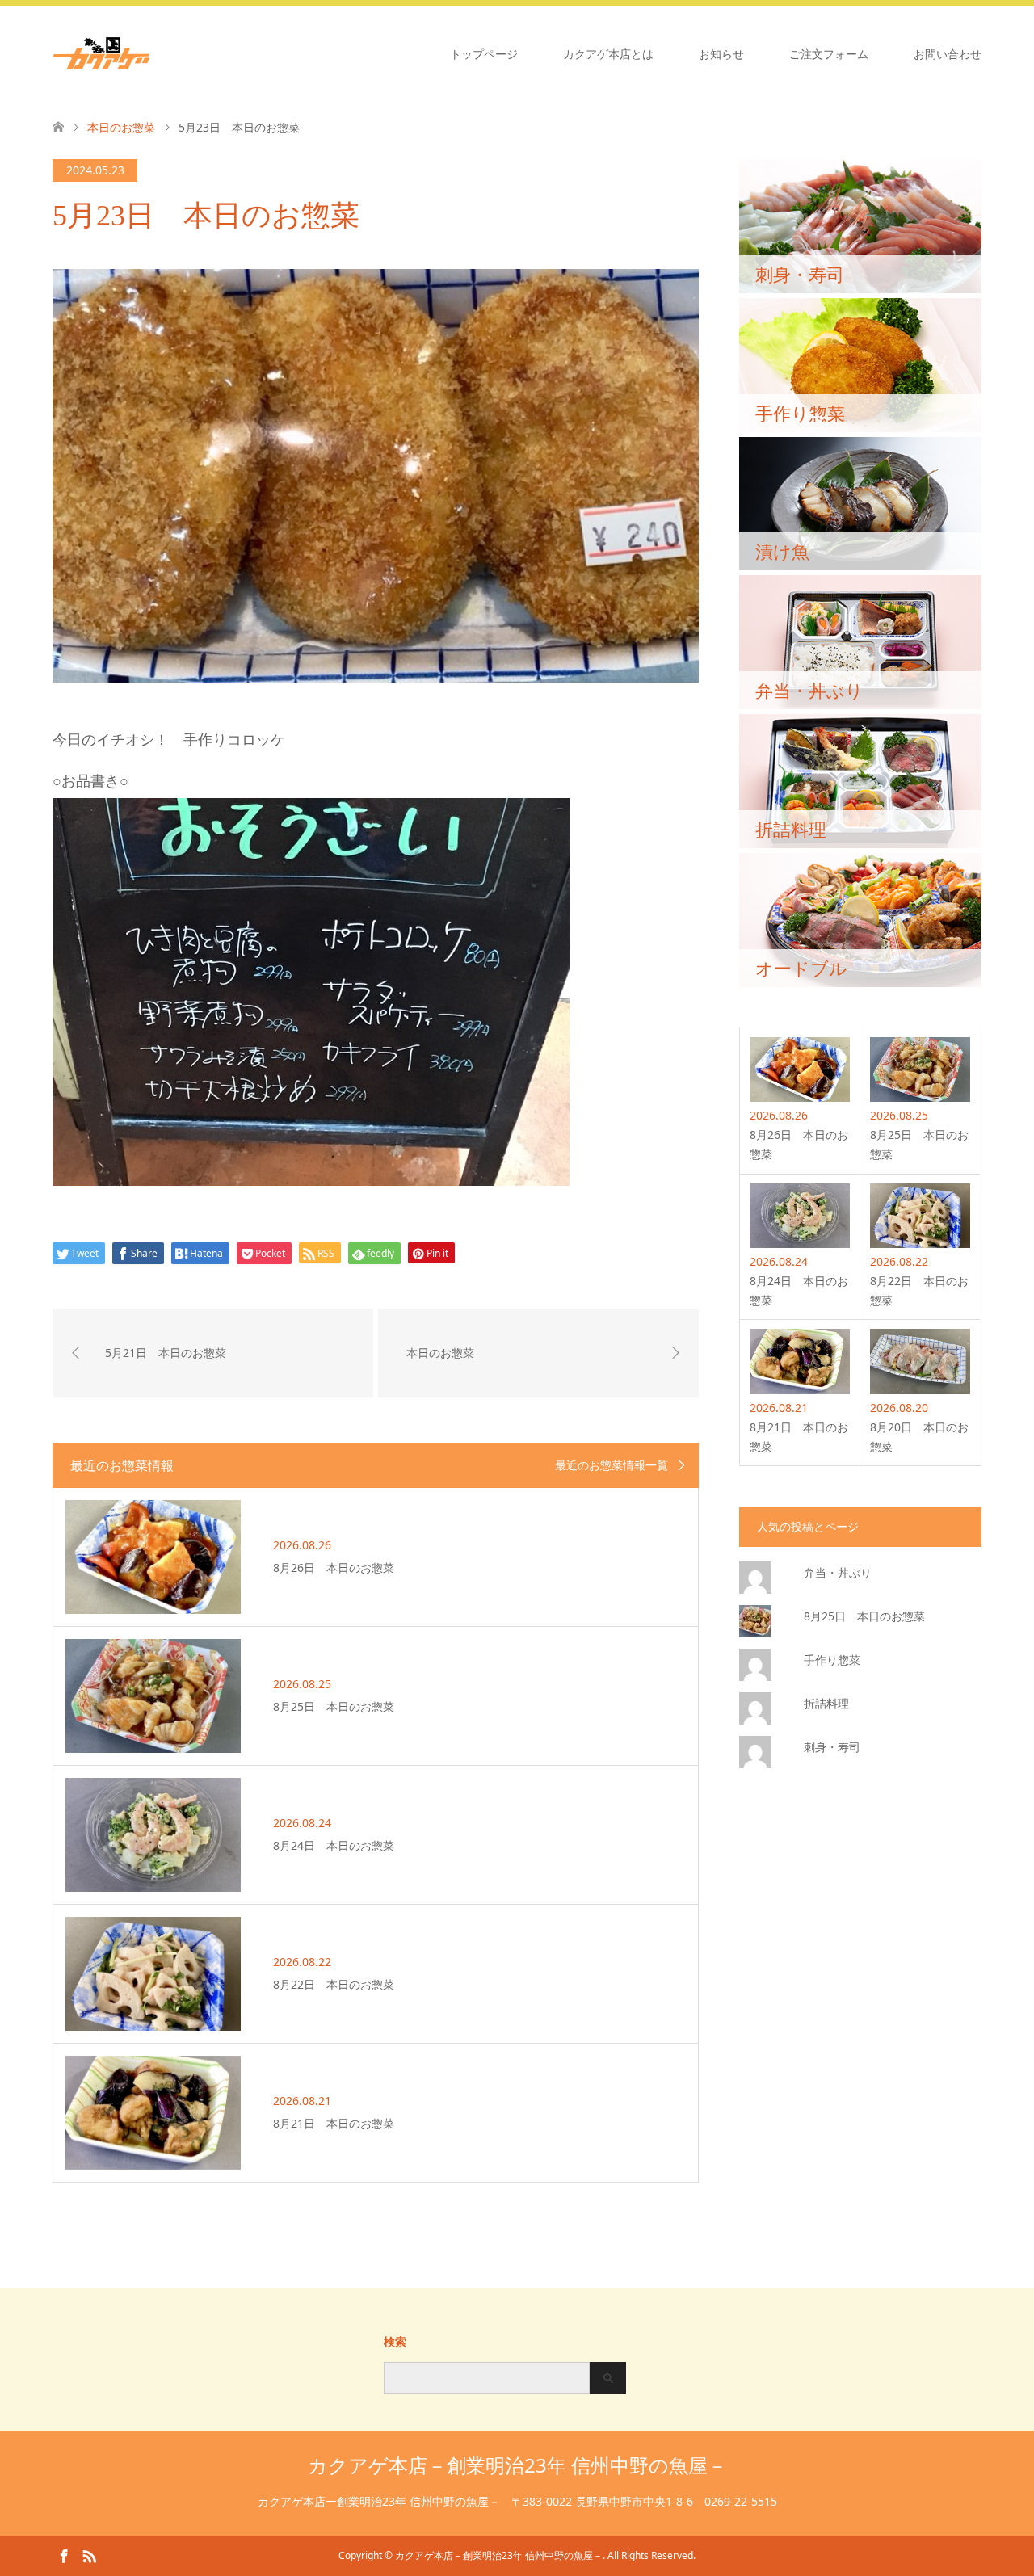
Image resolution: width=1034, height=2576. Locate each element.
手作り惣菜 (832, 1660)
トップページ (484, 54)
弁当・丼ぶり (838, 1572)
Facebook (64, 2555)
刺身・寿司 (832, 1747)
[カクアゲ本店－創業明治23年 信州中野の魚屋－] (149, 53)
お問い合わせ (948, 54)
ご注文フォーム (829, 54)
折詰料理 (826, 1703)
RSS (89, 2555)
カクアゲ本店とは (608, 54)
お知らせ (721, 54)
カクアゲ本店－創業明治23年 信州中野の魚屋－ (517, 2465)
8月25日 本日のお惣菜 (864, 1616)
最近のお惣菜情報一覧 (612, 1465)
